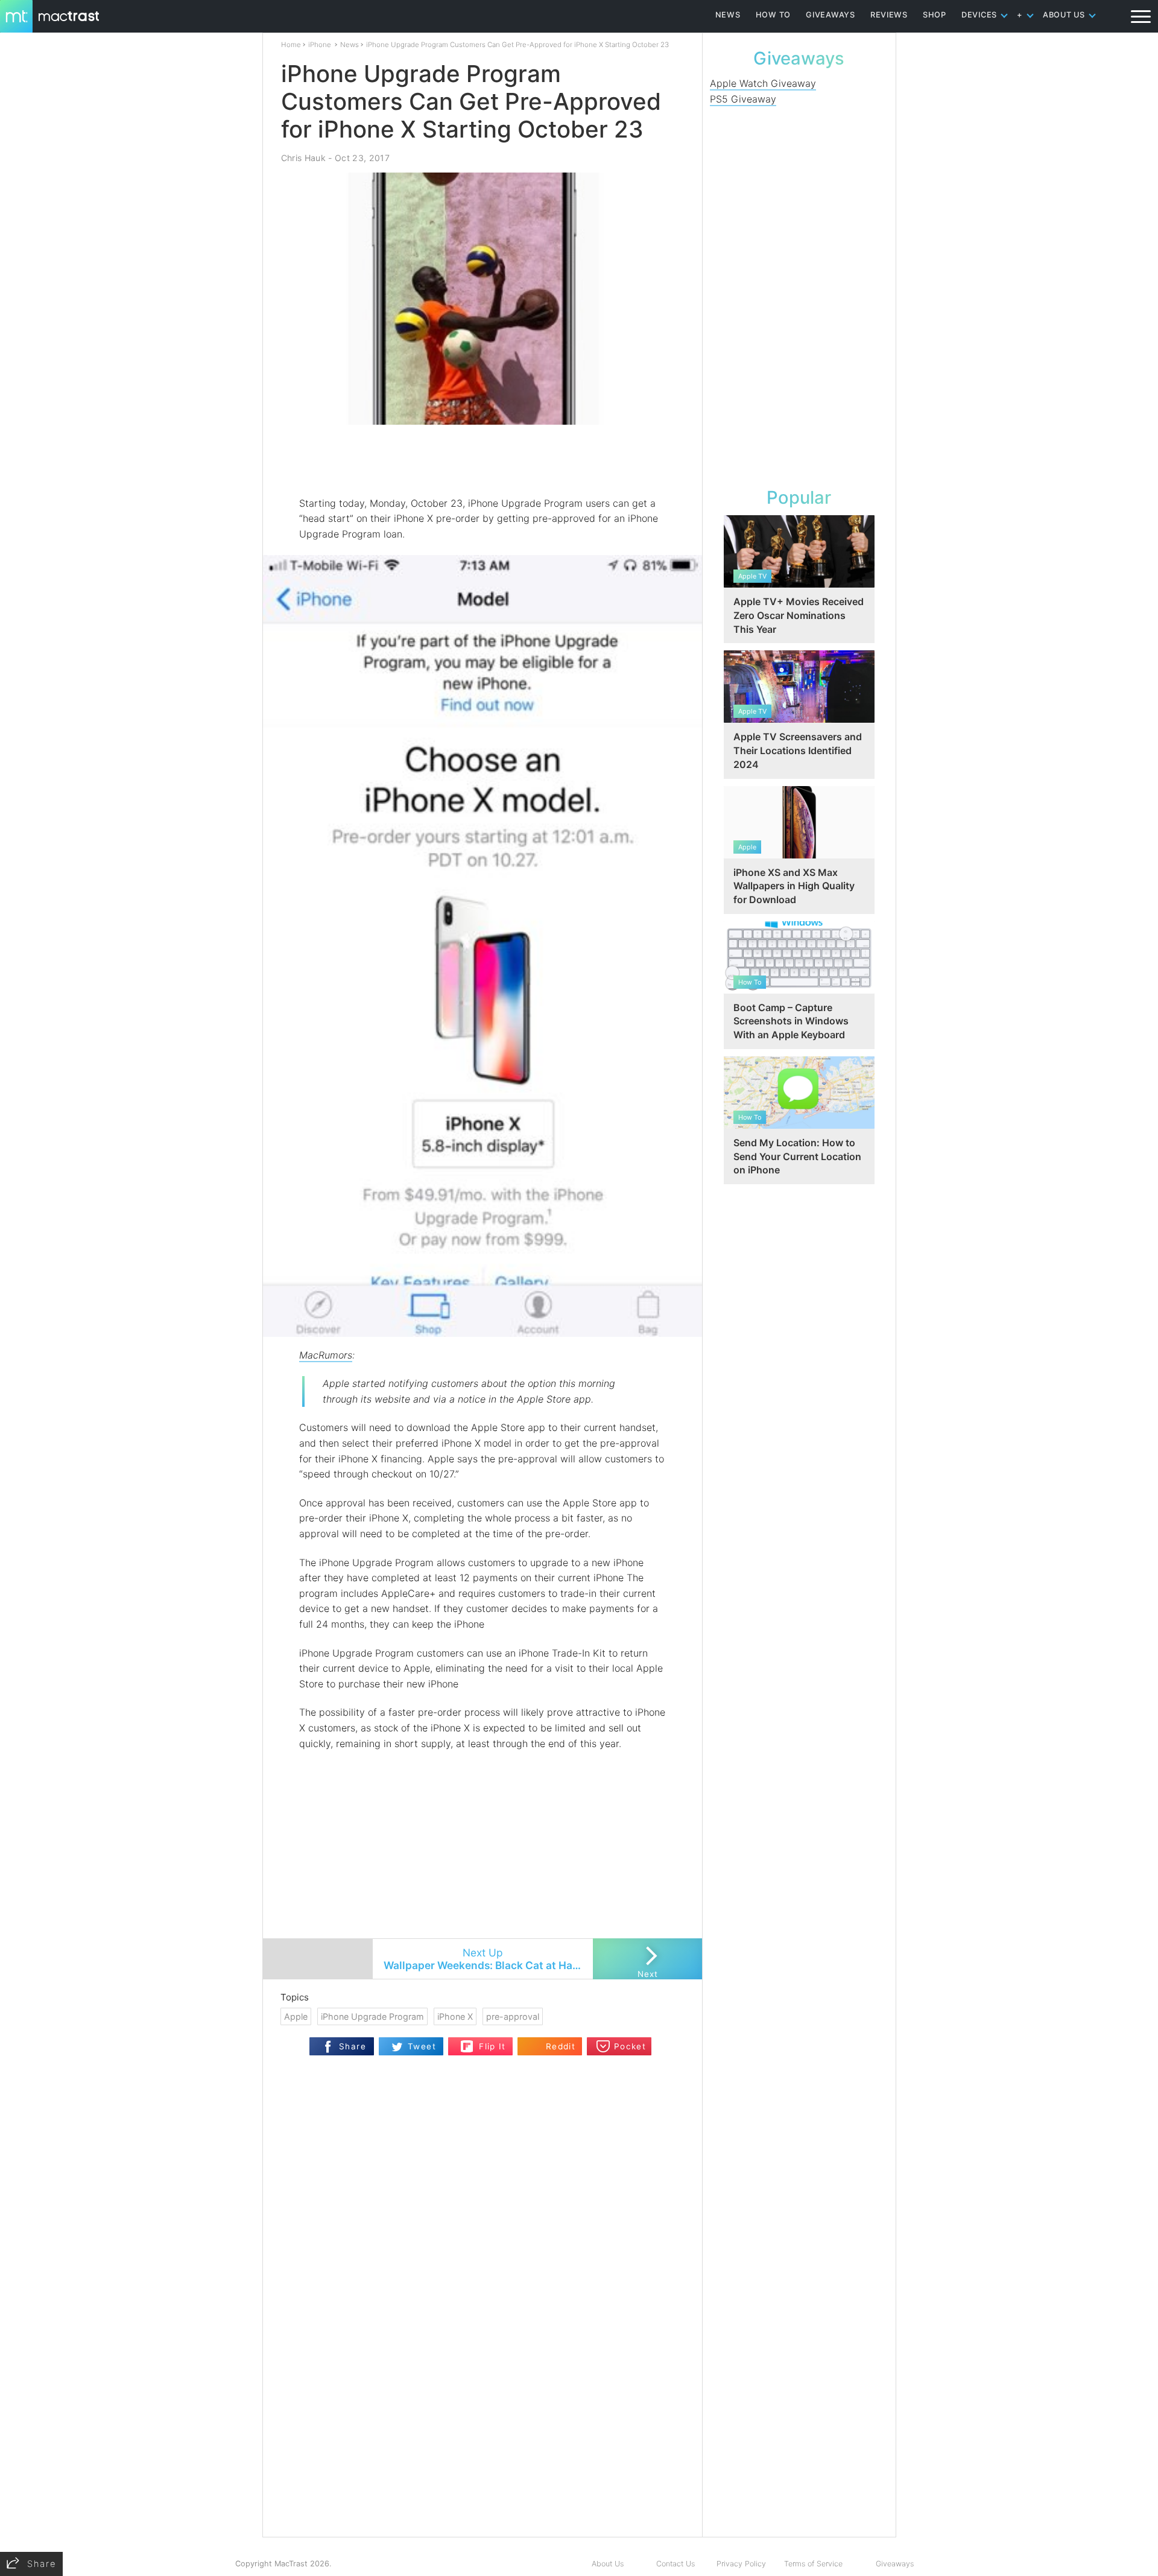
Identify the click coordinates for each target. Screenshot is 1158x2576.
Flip (467, 2042)
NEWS (728, 15)
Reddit (561, 2046)
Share (353, 2046)
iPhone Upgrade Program (372, 2016)
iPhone (320, 45)
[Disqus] (482, 2381)
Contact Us (675, 2564)
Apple (296, 2016)
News (350, 45)
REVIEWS (889, 15)
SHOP (935, 15)
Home (291, 45)
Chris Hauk (303, 158)
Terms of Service (813, 2564)
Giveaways (895, 2564)
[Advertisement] (483, 460)
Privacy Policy (741, 2564)
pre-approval (513, 2016)
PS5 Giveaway (743, 99)
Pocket (630, 2046)
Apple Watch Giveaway (763, 83)
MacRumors (326, 1355)
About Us (608, 2564)
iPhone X (455, 2016)
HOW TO (773, 15)
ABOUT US (1064, 15)
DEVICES (979, 15)
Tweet (422, 2046)
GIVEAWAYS (831, 15)
